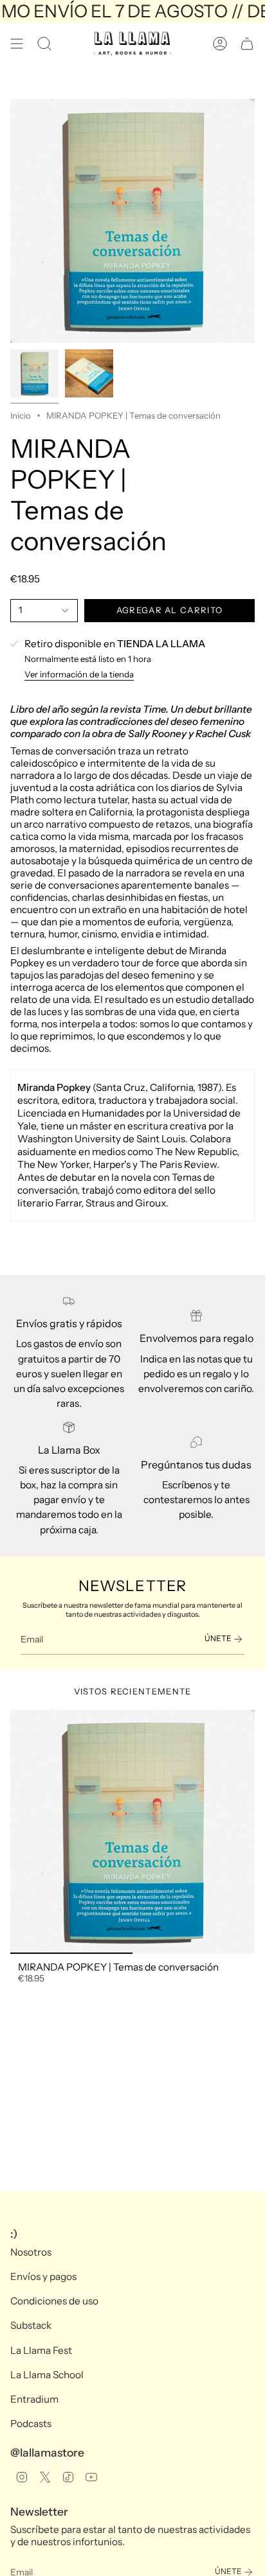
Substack (31, 2325)
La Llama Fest (41, 2350)
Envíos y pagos (43, 2276)
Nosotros (31, 2252)
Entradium (34, 2399)
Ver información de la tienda (79, 674)
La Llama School (47, 2375)
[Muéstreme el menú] (17, 44)
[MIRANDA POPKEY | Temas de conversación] (132, 1832)
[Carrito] (247, 44)
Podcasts (31, 2424)
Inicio (21, 415)
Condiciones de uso (54, 2301)
